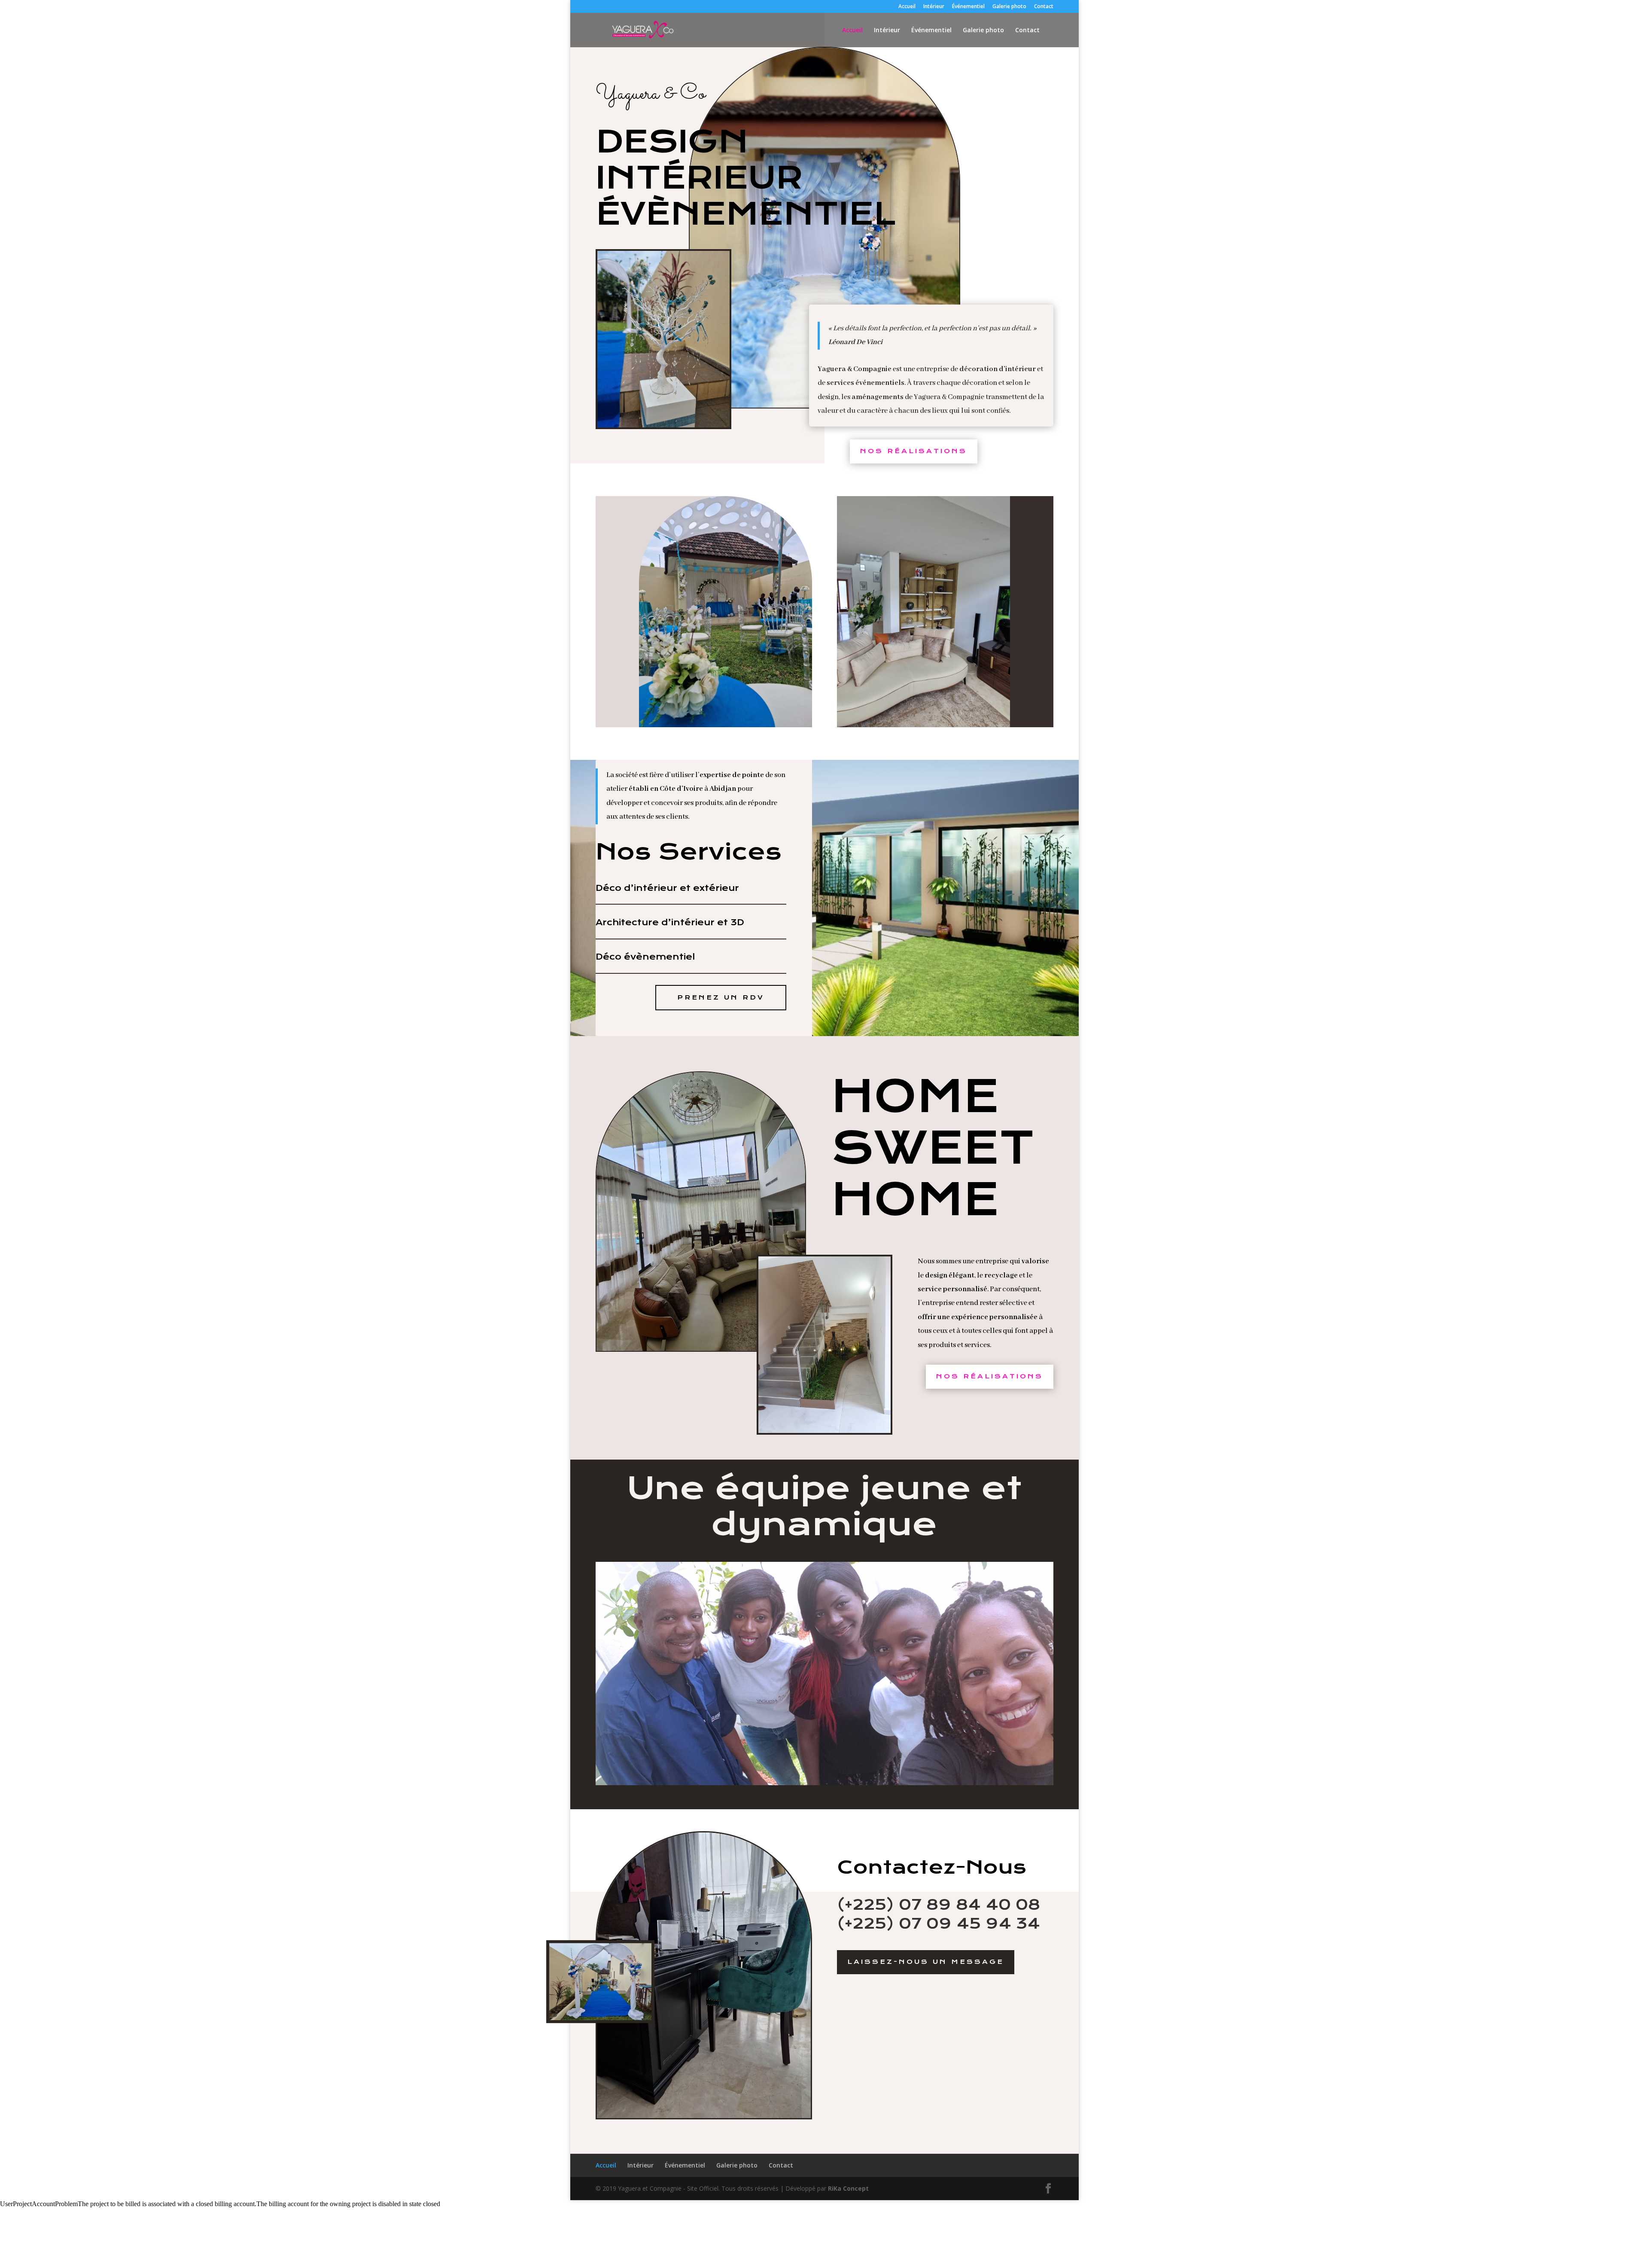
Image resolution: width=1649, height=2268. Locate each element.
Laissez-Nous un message (926, 1962)
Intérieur (934, 7)
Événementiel (968, 7)
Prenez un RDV (721, 997)
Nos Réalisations (914, 451)
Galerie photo (1009, 7)
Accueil (907, 7)
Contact (1044, 7)
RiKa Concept (848, 2188)
